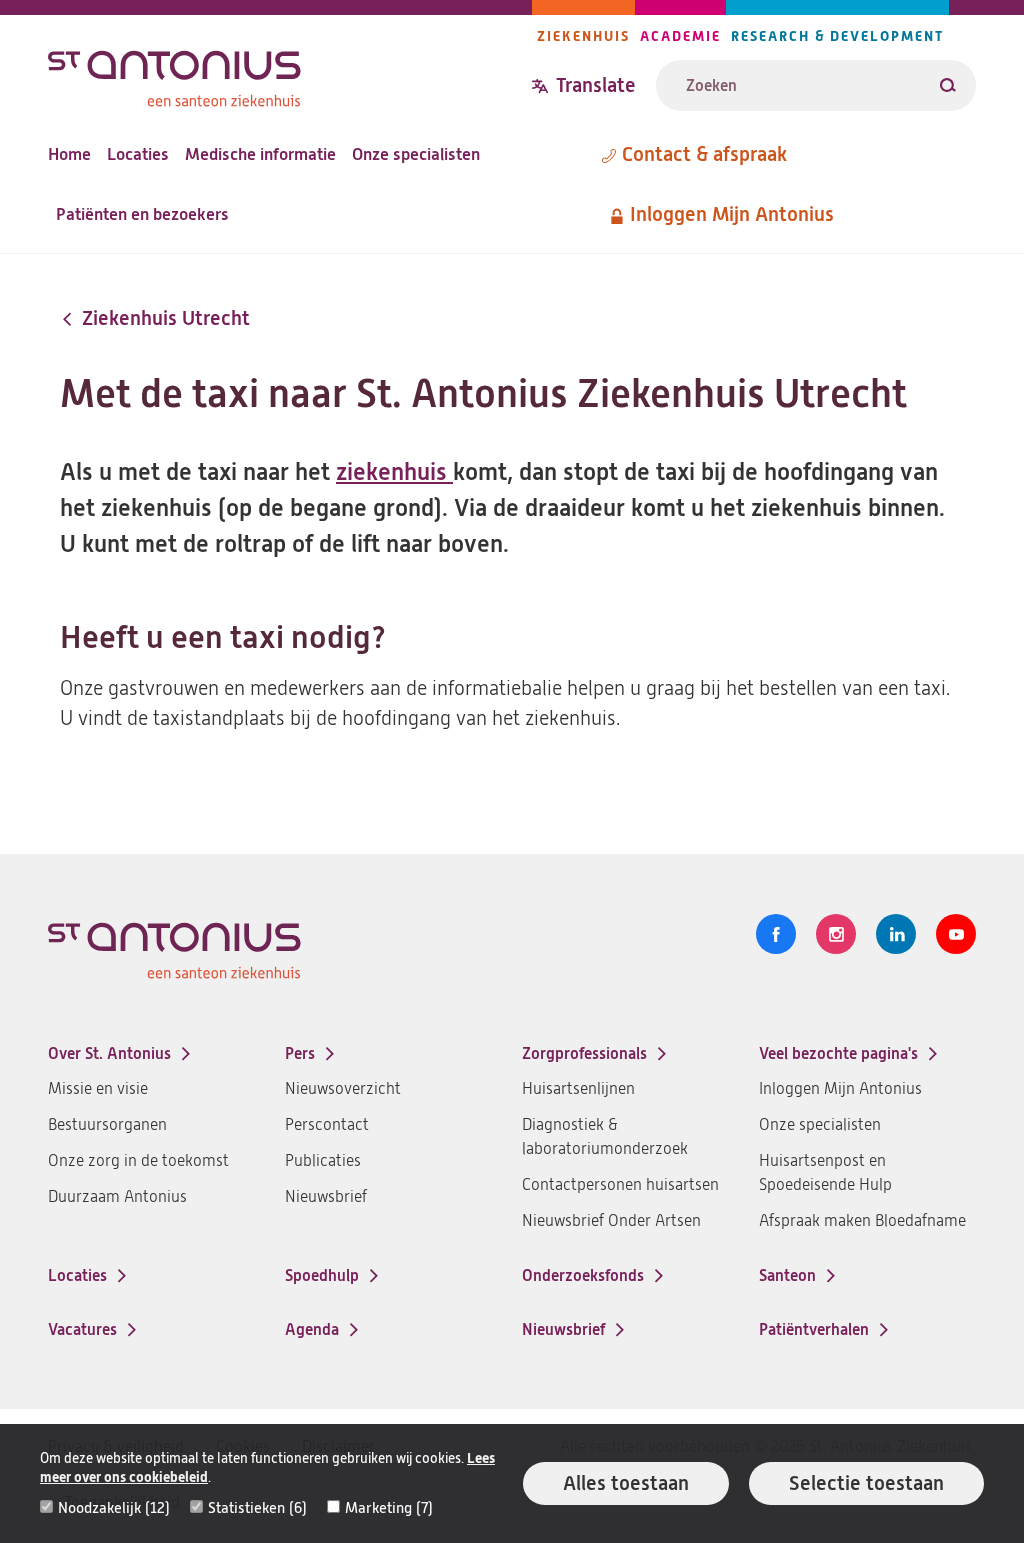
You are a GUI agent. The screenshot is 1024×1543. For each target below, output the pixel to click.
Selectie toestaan (866, 1483)
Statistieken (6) (257, 1508)
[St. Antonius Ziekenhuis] (290, 73)
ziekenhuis (394, 472)
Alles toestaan (626, 1483)
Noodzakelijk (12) (114, 1508)
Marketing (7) (389, 1508)
